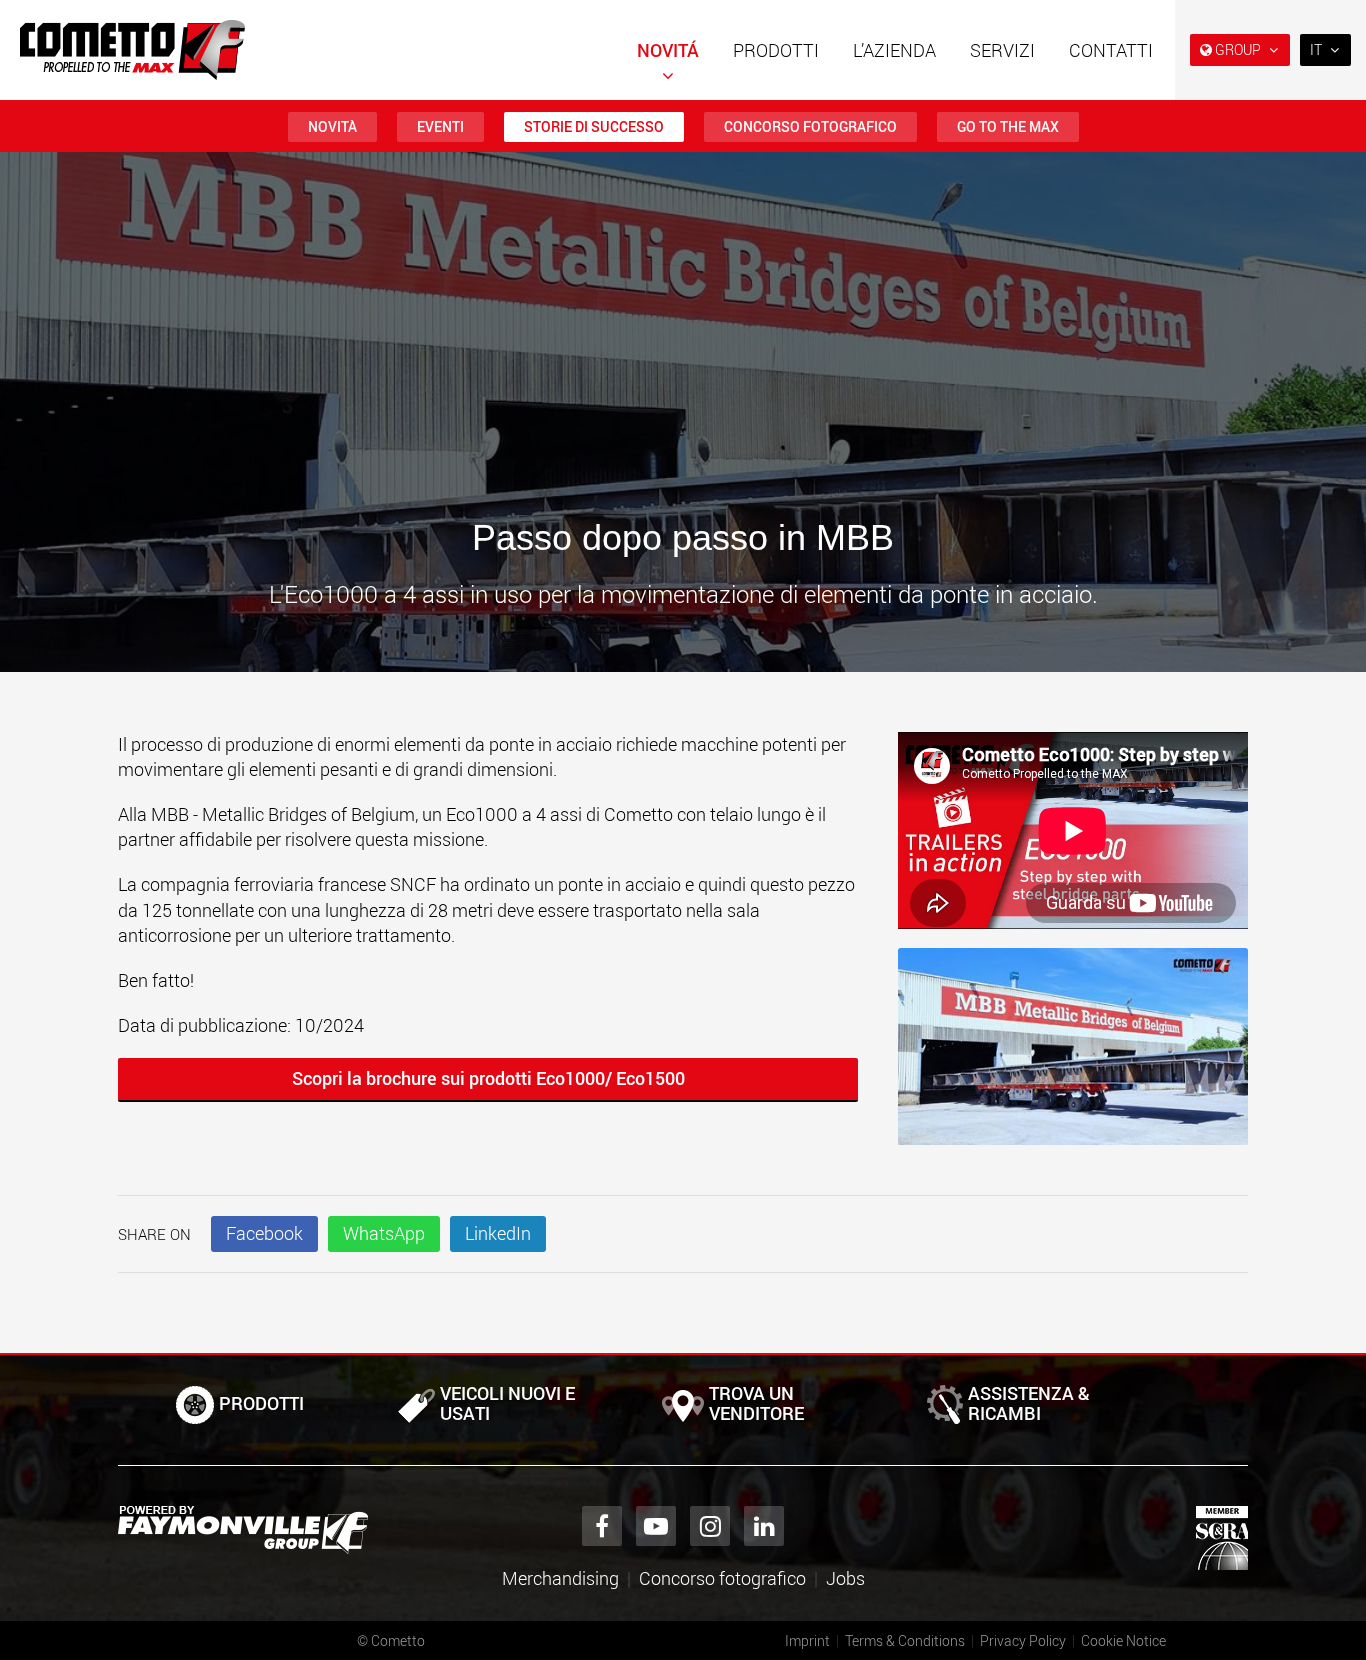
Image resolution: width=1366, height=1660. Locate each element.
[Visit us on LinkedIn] (764, 1526)
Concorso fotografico (810, 126)
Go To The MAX (1008, 126)
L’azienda (894, 50)
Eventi (440, 126)
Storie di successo (594, 126)
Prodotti (776, 50)
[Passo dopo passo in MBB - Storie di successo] (1073, 1056)
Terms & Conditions (905, 1640)
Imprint (807, 1640)
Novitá (668, 50)
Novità (332, 126)
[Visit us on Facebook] (602, 1526)
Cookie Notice (1123, 1640)
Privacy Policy (1023, 1640)
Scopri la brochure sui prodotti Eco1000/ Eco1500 (488, 1078)
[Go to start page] (132, 50)
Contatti (1111, 50)
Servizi (1002, 50)
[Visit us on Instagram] (710, 1526)
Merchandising (560, 1578)
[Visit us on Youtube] (656, 1526)
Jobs (845, 1578)
